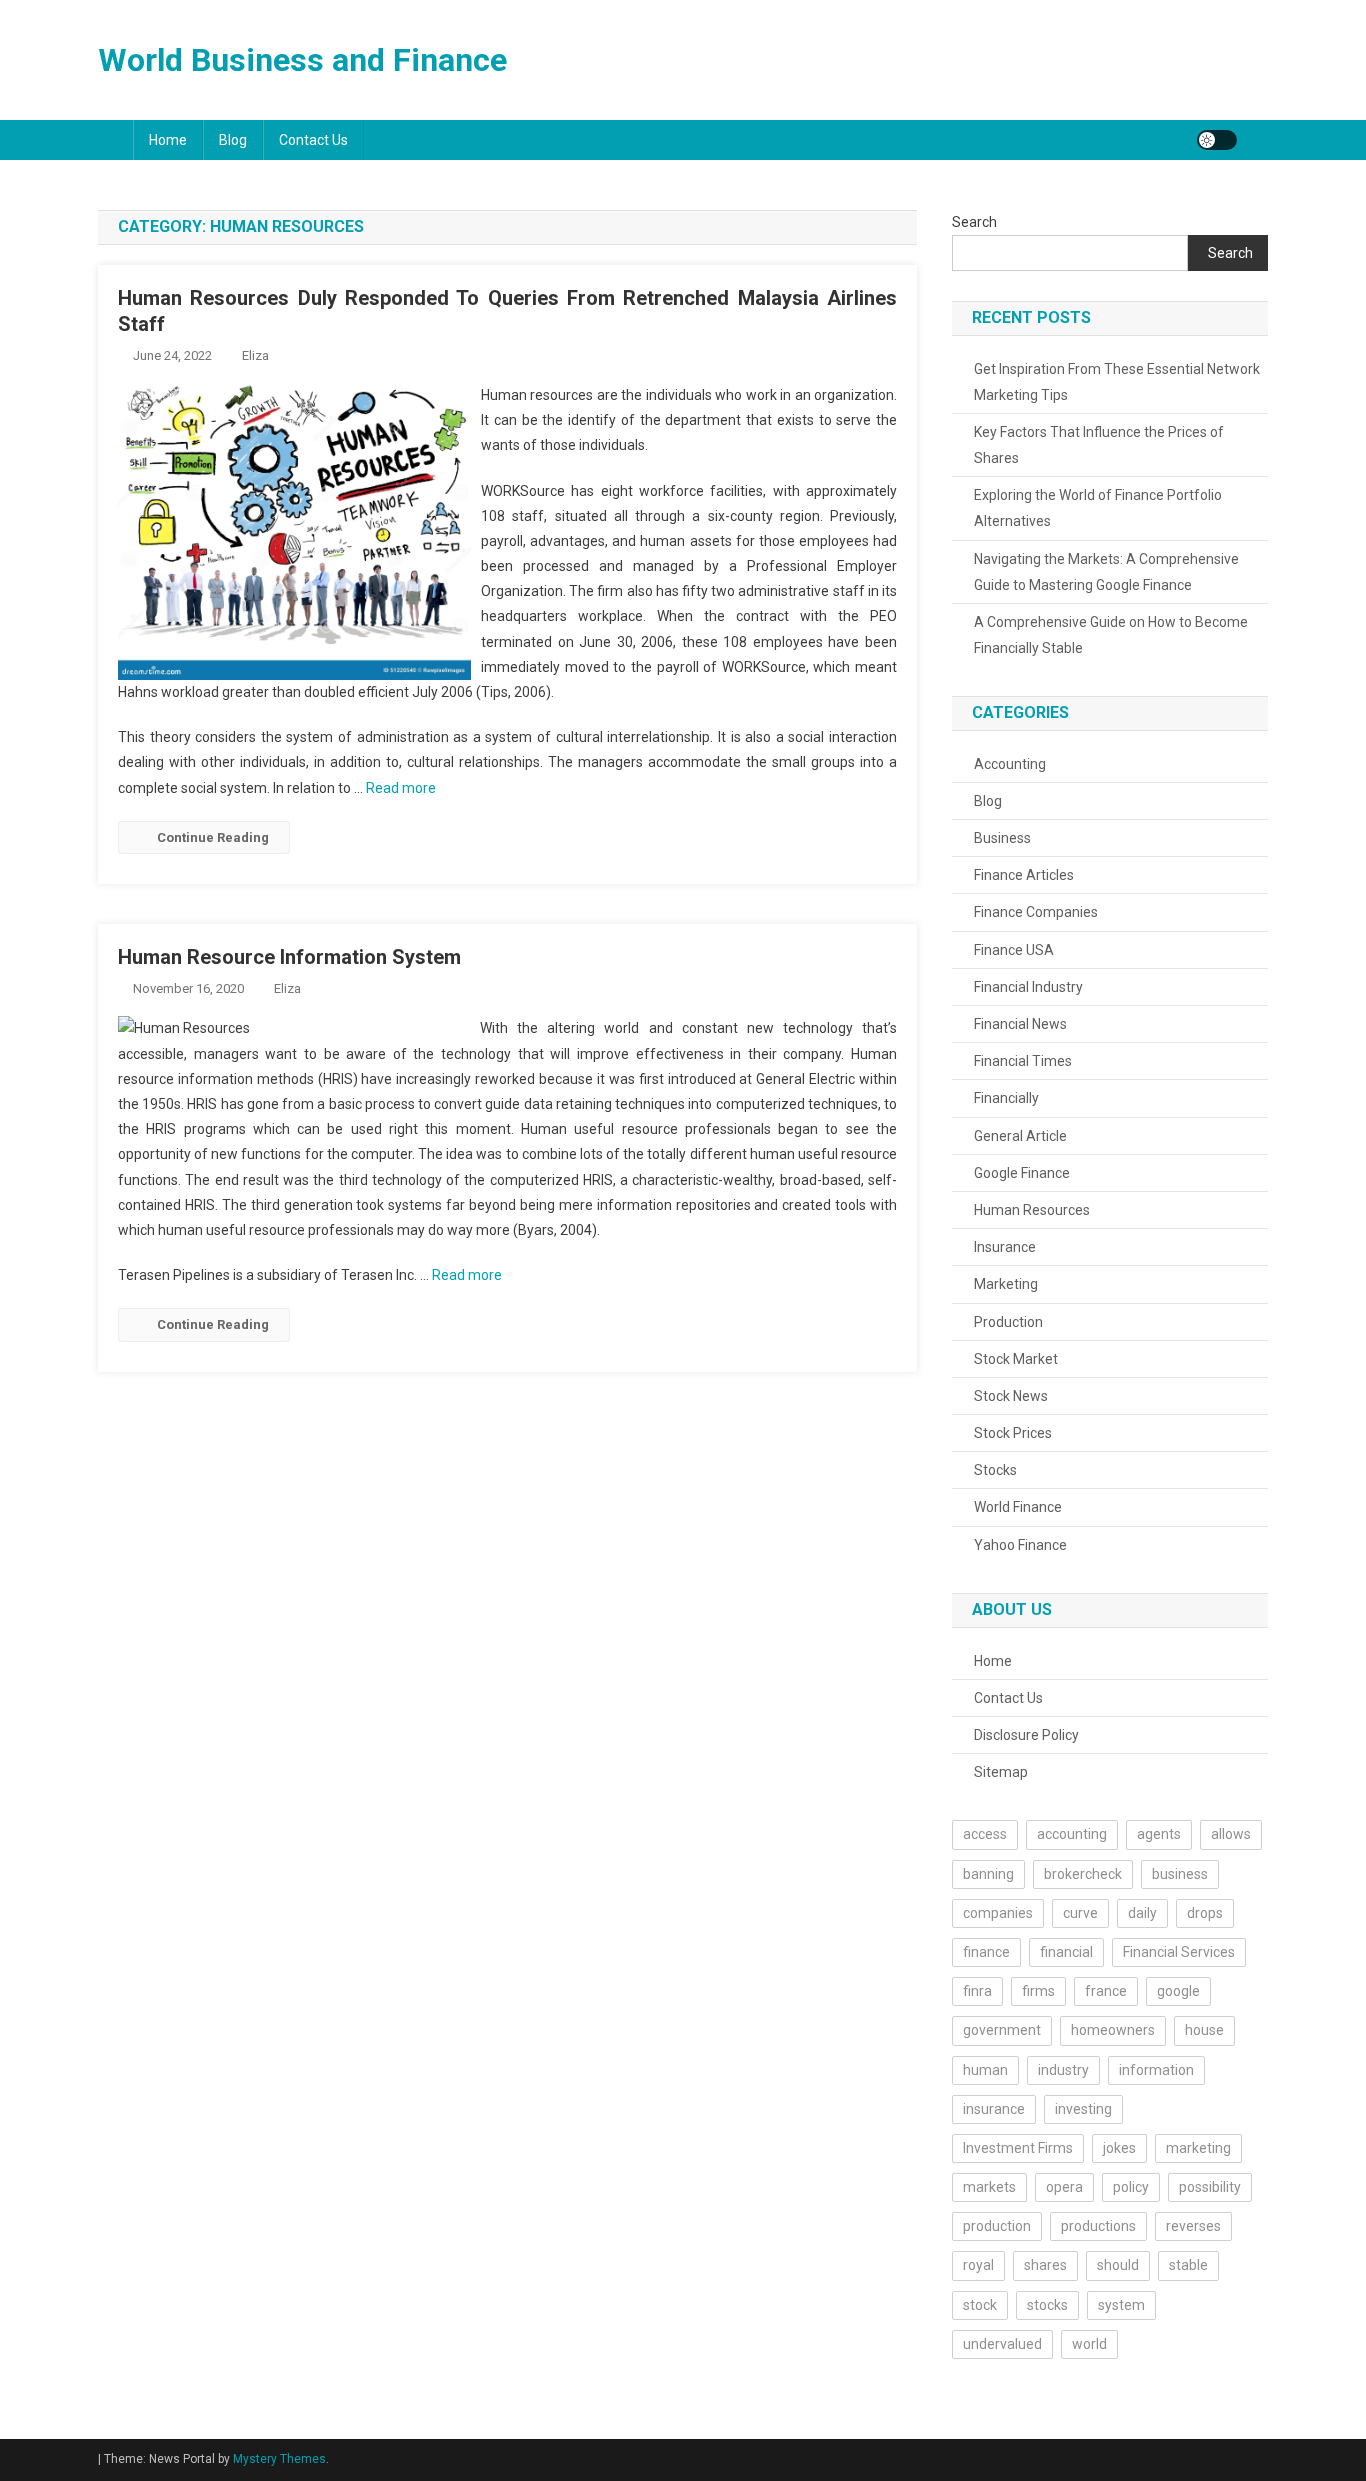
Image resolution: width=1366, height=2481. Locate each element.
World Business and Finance (302, 60)
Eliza (255, 355)
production (997, 2226)
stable (1188, 2265)
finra (977, 1991)
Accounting (1010, 764)
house (1204, 2030)
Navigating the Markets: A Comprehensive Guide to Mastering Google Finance (1106, 572)
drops (1205, 1913)
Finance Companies (1036, 912)
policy (1131, 2187)
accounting (1072, 1834)
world (1089, 2344)
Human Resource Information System (289, 957)
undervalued (1002, 2344)
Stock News (1011, 1396)
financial (1066, 1952)
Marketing (1006, 1284)
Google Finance (1022, 1173)
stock (980, 2305)
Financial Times (1023, 1061)
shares (1045, 2265)
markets (989, 2187)
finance (986, 1952)
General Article (1020, 1136)
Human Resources (1032, 1210)
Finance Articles (1024, 875)
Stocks (995, 1470)
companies (998, 1913)
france (1106, 1991)
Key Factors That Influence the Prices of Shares (1099, 445)
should (1118, 2265)
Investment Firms (1018, 2148)
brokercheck (1083, 1874)
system (1121, 2305)
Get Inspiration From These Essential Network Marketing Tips (1117, 382)
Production (1008, 1322)
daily (1142, 1913)
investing (1083, 2109)
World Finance (1018, 1507)
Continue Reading (213, 837)
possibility (1210, 2187)
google (1178, 1991)
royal (978, 2265)
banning (988, 1874)
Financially (1006, 1098)
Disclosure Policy (1026, 1735)
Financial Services (1179, 1952)
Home (168, 140)
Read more (401, 788)
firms (1038, 1991)
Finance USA (1014, 950)
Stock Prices (1013, 1433)
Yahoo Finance (1020, 1545)
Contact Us (313, 140)
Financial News (1020, 1024)
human (985, 2070)
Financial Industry (1028, 987)
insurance (994, 2109)
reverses (1193, 2226)
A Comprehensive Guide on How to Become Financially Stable (1111, 635)
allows (1231, 1834)
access (985, 1834)
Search (974, 222)
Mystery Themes (279, 2459)
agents (1159, 1834)
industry (1063, 2070)
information (1156, 2070)
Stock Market (1016, 1359)
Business (1002, 838)
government (1002, 2030)
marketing (1198, 2148)
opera (1064, 2187)
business (1180, 1874)
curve (1080, 1913)
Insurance (1005, 1247)
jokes (1119, 2148)
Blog (233, 140)
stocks (1047, 2305)
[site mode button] (1217, 140)
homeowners (1113, 2030)
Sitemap (1001, 1772)
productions (1098, 2226)
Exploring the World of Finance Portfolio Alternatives (1098, 508)
